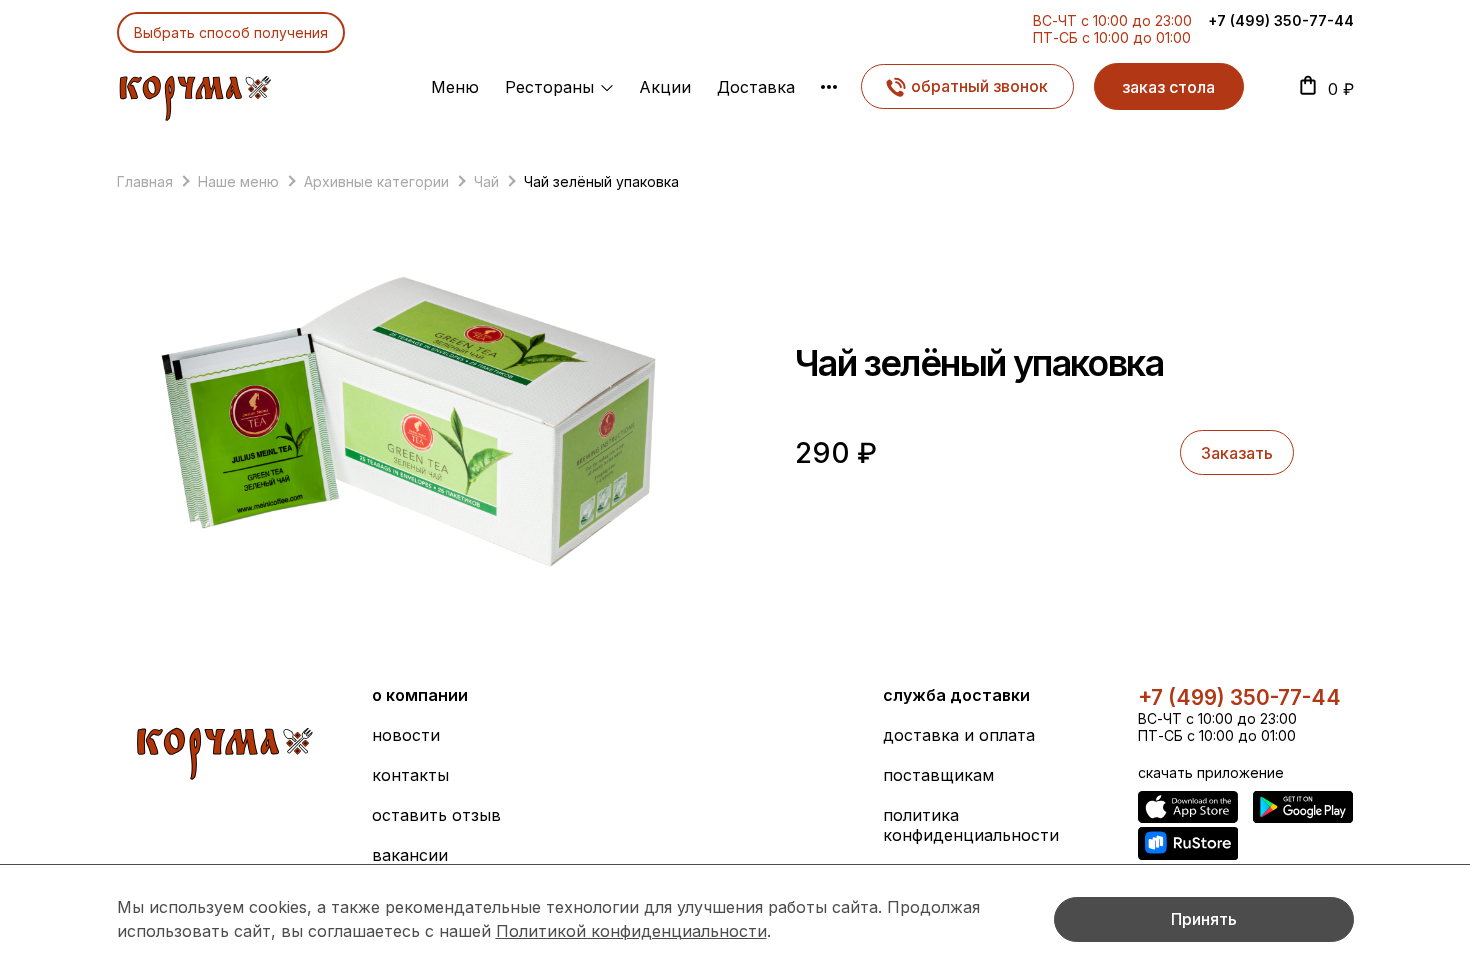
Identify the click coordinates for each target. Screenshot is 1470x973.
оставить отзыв (436, 815)
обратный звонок (979, 86)
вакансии (410, 855)
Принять (1204, 919)
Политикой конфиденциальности (631, 931)
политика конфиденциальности (971, 825)
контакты (410, 775)
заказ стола (1168, 87)
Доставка (756, 87)
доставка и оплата (959, 735)
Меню (455, 87)
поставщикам (938, 775)
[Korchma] (194, 93)
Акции (665, 87)
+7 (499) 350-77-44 (1281, 20)
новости (406, 735)
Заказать (1237, 453)
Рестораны (549, 87)
